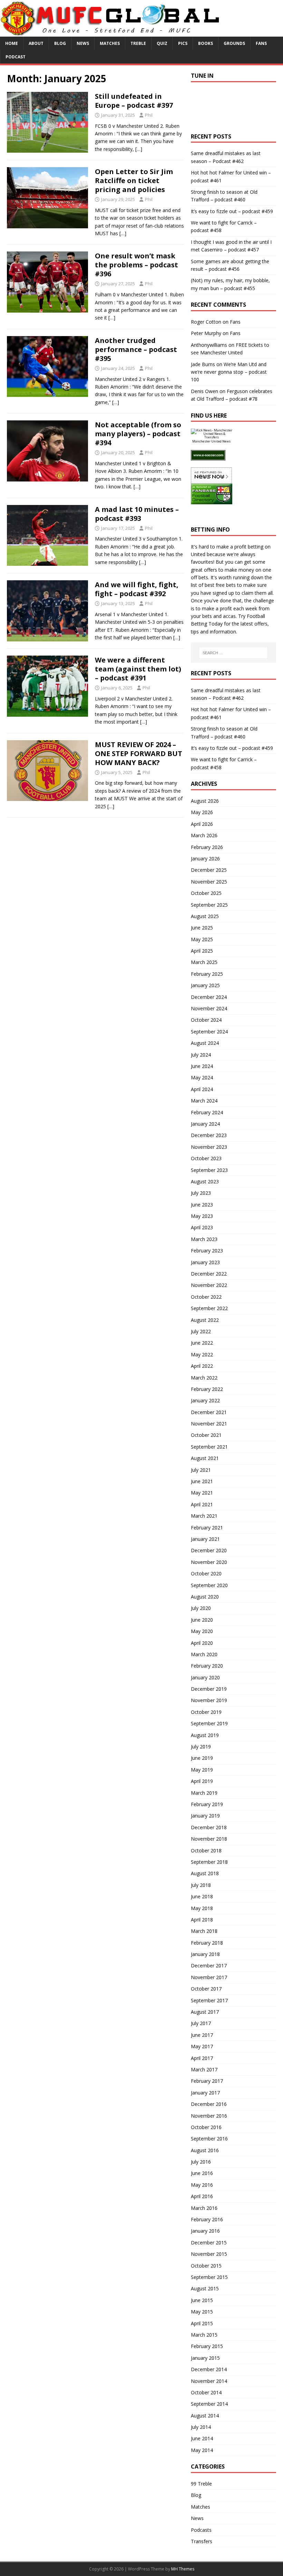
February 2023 (207, 1251)
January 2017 (205, 2093)
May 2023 (202, 1216)
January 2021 (205, 1539)
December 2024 (209, 997)
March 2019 (204, 1793)
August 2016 (205, 2150)
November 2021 (209, 1424)
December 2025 (209, 870)
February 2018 (207, 1943)
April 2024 (202, 1089)
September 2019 (209, 1723)
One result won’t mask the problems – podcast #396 (136, 265)
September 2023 (209, 1170)
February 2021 (207, 1528)
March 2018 (204, 1931)
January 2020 (205, 1677)
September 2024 (209, 1032)
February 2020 (207, 1666)
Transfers (202, 2541)
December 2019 (209, 1689)
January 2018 (205, 1954)
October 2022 (206, 1297)
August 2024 (205, 1043)
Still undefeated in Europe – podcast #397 (134, 101)
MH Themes (183, 2569)
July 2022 (201, 1331)
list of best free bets (213, 585)
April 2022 (202, 1366)
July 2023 (201, 1193)
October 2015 (206, 2266)
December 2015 (209, 2243)
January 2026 (205, 858)
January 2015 (205, 2358)
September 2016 (209, 2139)
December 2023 (209, 1135)
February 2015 (207, 2346)
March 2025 (204, 962)
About (36, 43)
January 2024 (205, 1124)
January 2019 (205, 1816)
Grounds (234, 43)
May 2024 (202, 1077)
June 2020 (202, 1620)
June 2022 (202, 1343)
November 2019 (209, 1700)
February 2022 (207, 1389)
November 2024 (209, 1008)
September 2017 (209, 2000)
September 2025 (209, 905)
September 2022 (209, 1308)
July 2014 (201, 2427)
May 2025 (202, 939)
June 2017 (202, 2035)
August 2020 (205, 1597)
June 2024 (202, 1066)
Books (206, 43)
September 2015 (209, 2277)
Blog (60, 43)
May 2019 (202, 1770)
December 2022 (209, 1274)
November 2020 (209, 1562)
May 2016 (202, 2185)
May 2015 (202, 2312)
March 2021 (204, 1516)
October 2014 (206, 2392)
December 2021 (209, 1412)
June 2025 (202, 928)
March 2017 (204, 2069)
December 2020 (209, 1550)
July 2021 (201, 1470)
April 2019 (202, 1781)
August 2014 (205, 2416)
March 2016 (204, 2208)
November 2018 (209, 1839)
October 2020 (206, 1573)
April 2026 (202, 824)
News (83, 43)
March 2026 (204, 835)
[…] (139, 149)
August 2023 (205, 1181)
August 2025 (205, 916)
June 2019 (202, 1758)
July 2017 (201, 2023)
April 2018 (202, 1920)
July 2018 (201, 1885)
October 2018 (206, 1850)
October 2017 (206, 1989)
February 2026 (207, 847)
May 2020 (202, 1631)
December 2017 (209, 1966)
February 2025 (207, 974)
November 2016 (209, 2116)
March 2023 (204, 1239)
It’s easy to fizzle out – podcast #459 (232, 211)
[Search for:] (233, 653)
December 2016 (209, 2104)
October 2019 (206, 1712)
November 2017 (209, 1977)
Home (12, 43)
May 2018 (202, 1908)
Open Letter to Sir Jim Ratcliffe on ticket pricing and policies (134, 180)
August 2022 (205, 1320)
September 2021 (209, 1447)
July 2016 (201, 2162)
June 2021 (202, 1481)
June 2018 (202, 1896)
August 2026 (205, 801)
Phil (149, 115)
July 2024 (201, 1055)
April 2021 (202, 1504)
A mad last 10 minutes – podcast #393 (137, 514)
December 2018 (209, 1827)
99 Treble (201, 2484)
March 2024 (204, 1101)
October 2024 (206, 1020)
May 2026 (202, 812)
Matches (110, 43)
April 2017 (202, 2058)
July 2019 (201, 1747)
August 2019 (205, 1735)
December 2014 (209, 2369)
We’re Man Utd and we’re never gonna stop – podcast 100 (229, 372)
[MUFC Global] (111, 33)
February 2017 (207, 2081)
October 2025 (206, 893)
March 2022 (204, 1378)
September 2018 (209, 1862)
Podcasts (201, 2530)
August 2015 (205, 2288)
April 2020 (202, 1643)
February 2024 (207, 1112)
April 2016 (202, 2196)
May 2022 (202, 1354)
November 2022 (209, 1285)
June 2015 (202, 2300)
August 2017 (205, 2012)
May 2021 (202, 1493)
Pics (183, 43)
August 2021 (205, 1458)
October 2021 (206, 1435)
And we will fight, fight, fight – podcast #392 (137, 589)
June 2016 (202, 2173)
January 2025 (205, 985)
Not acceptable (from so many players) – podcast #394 (138, 434)
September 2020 (209, 1585)
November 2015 (209, 2254)
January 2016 (205, 2231)
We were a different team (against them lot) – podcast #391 (138, 669)
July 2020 (201, 1608)
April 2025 (202, 951)
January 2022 (205, 1400)
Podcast (16, 57)
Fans (261, 43)
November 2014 (209, 2381)
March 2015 (204, 2335)
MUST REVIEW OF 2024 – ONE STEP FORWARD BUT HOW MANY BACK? (139, 753)
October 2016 (206, 2127)
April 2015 (202, 2323)
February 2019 (207, 1804)
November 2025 (209, 882)
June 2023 (202, 1205)
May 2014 (202, 2450)
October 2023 (206, 1158)
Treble (138, 43)
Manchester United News (211, 441)
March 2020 (204, 1654)
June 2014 (202, 2438)
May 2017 (202, 2046)
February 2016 (207, 2219)
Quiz (162, 43)
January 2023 (205, 1262)
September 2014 (209, 2404)
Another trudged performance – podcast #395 (136, 349)
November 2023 (209, 1147)
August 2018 (205, 1873)
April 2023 (202, 1227)
